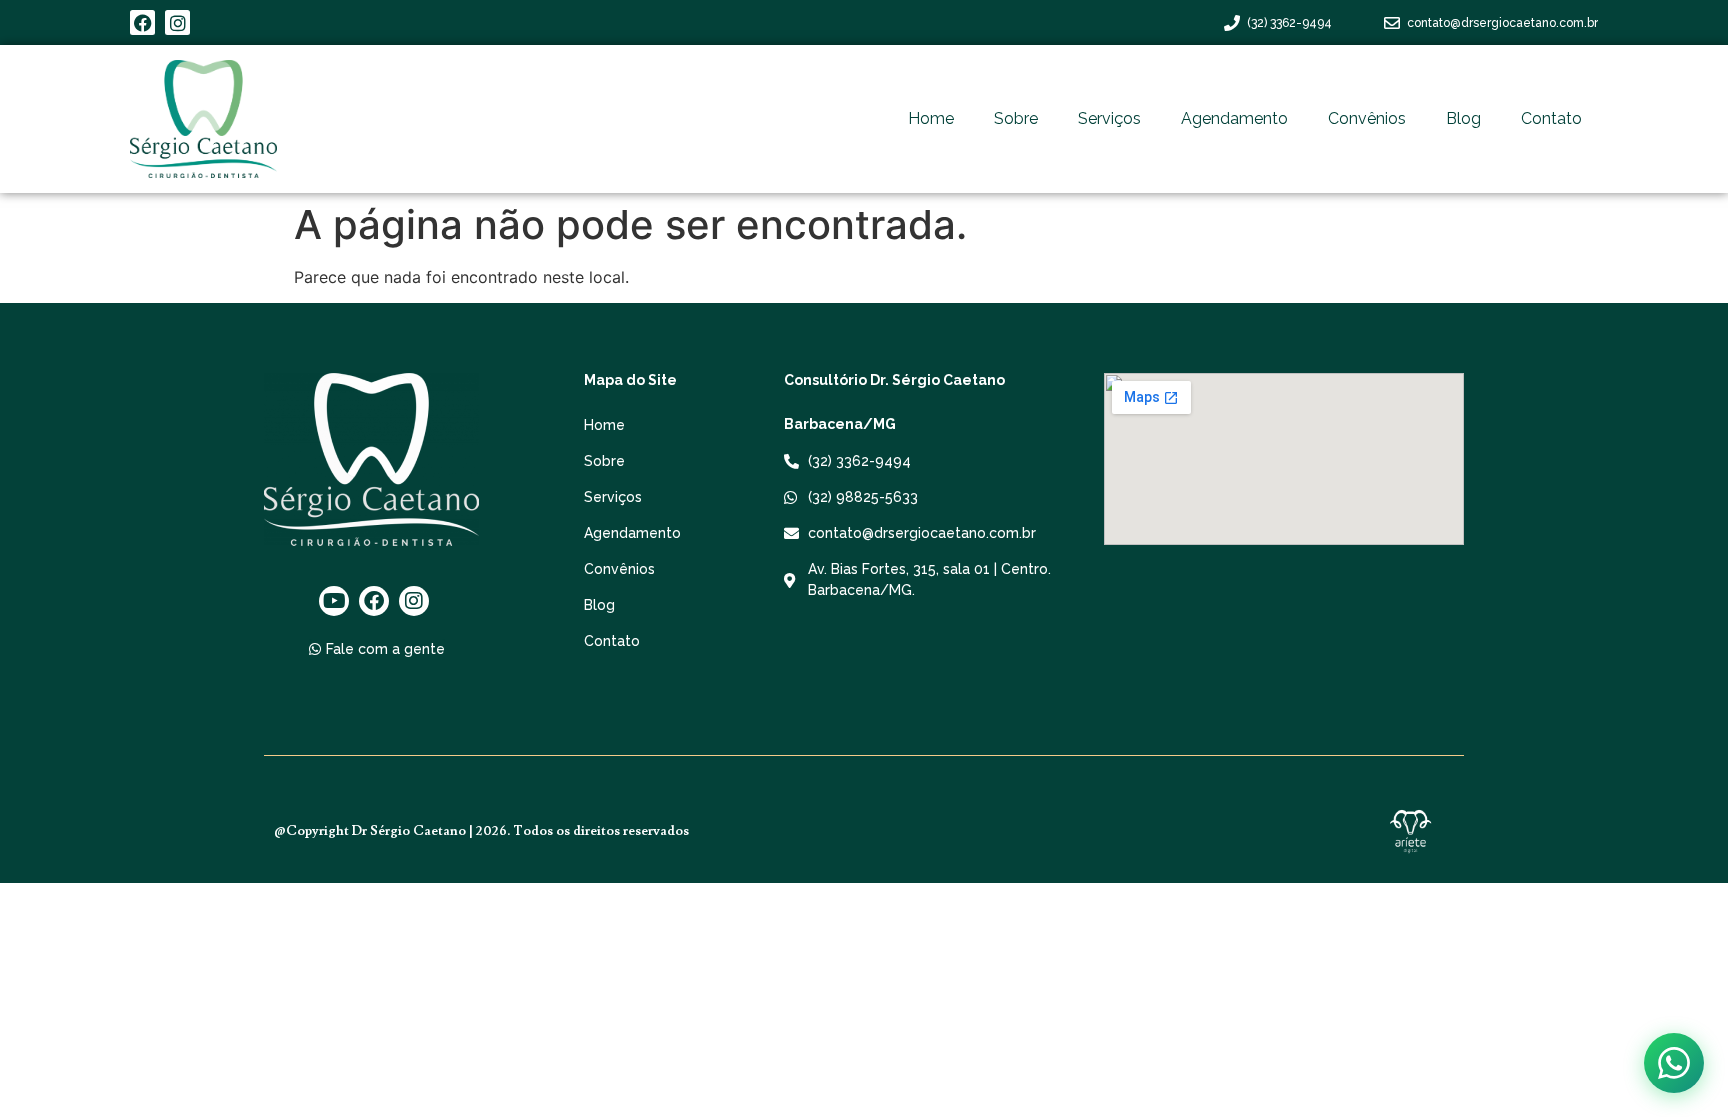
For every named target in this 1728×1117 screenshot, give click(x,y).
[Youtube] (334, 601)
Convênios (1367, 118)
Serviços (1109, 118)
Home (931, 118)
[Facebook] (142, 22)
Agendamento (1234, 118)
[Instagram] (177, 22)
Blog (1463, 118)
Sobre (1016, 118)
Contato (1551, 118)
